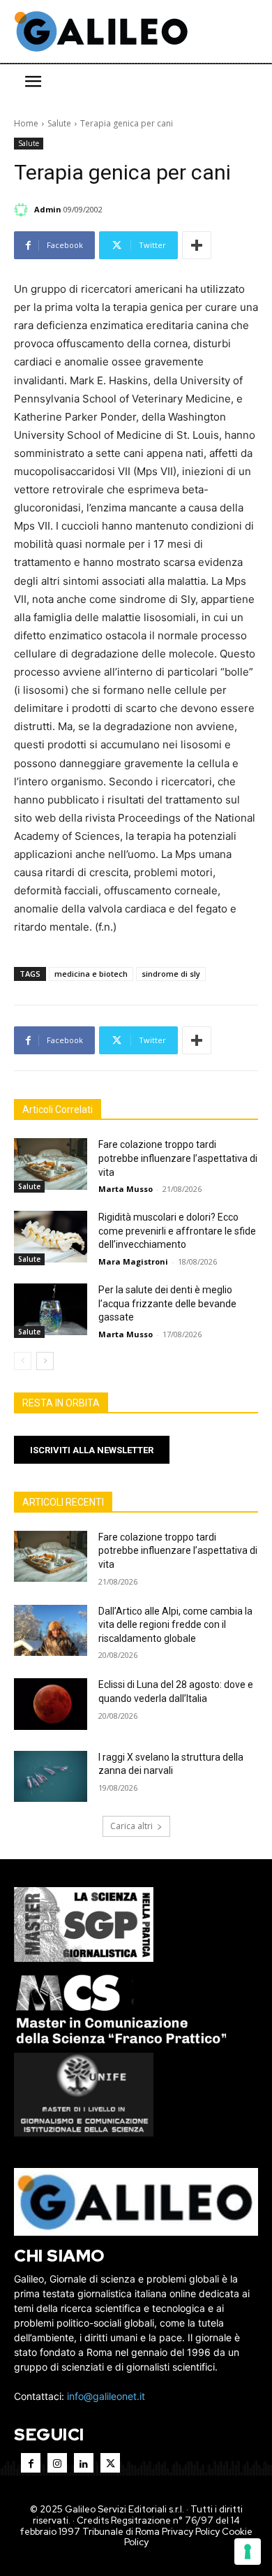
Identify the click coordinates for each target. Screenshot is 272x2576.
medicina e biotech (91, 974)
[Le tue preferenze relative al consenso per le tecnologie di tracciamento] (248, 2552)
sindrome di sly (171, 974)
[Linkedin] (84, 2463)
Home (26, 123)
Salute (59, 123)
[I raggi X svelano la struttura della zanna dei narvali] (51, 1777)
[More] (197, 245)
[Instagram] (57, 2463)
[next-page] (45, 1361)
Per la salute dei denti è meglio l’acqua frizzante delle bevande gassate (167, 1303)
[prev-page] (23, 1361)
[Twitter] (110, 2463)
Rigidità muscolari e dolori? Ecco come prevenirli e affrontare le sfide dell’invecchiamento (177, 1231)
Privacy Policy (191, 2532)
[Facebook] (31, 2463)
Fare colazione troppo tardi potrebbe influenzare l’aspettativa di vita (178, 1158)
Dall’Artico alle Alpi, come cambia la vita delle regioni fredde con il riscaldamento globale (175, 1625)
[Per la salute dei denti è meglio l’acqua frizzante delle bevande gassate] (51, 1309)
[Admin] (23, 210)
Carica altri (131, 1826)
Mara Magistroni (133, 1261)
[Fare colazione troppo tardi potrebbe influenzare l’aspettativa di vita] (51, 1164)
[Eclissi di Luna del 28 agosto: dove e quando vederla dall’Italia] (51, 1704)
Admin (48, 209)
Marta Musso (126, 1189)
